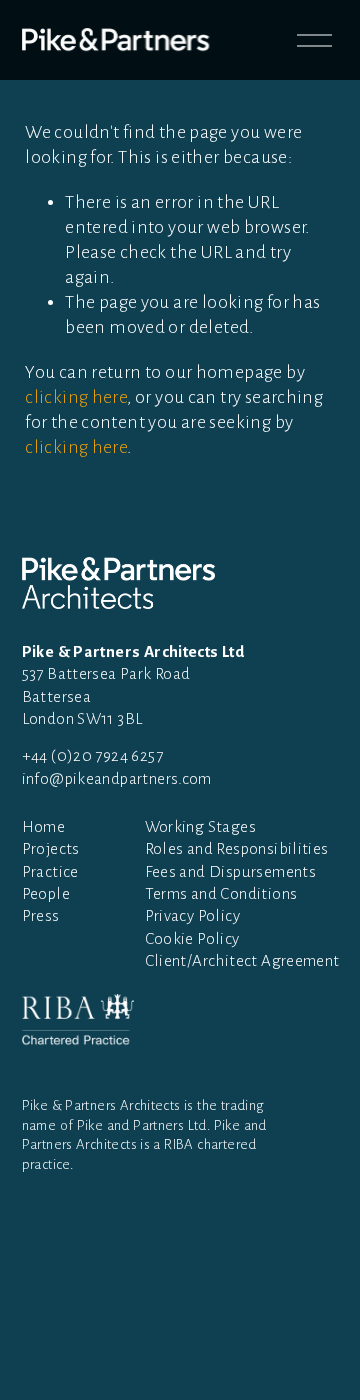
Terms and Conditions (221, 893)
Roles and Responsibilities (237, 848)
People (46, 893)
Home (44, 826)
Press (41, 915)
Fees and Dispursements (231, 871)
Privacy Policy (192, 915)
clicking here (76, 397)
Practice (50, 871)
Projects (51, 848)
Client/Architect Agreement (242, 960)
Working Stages (200, 826)
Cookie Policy (192, 938)
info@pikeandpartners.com (117, 778)
